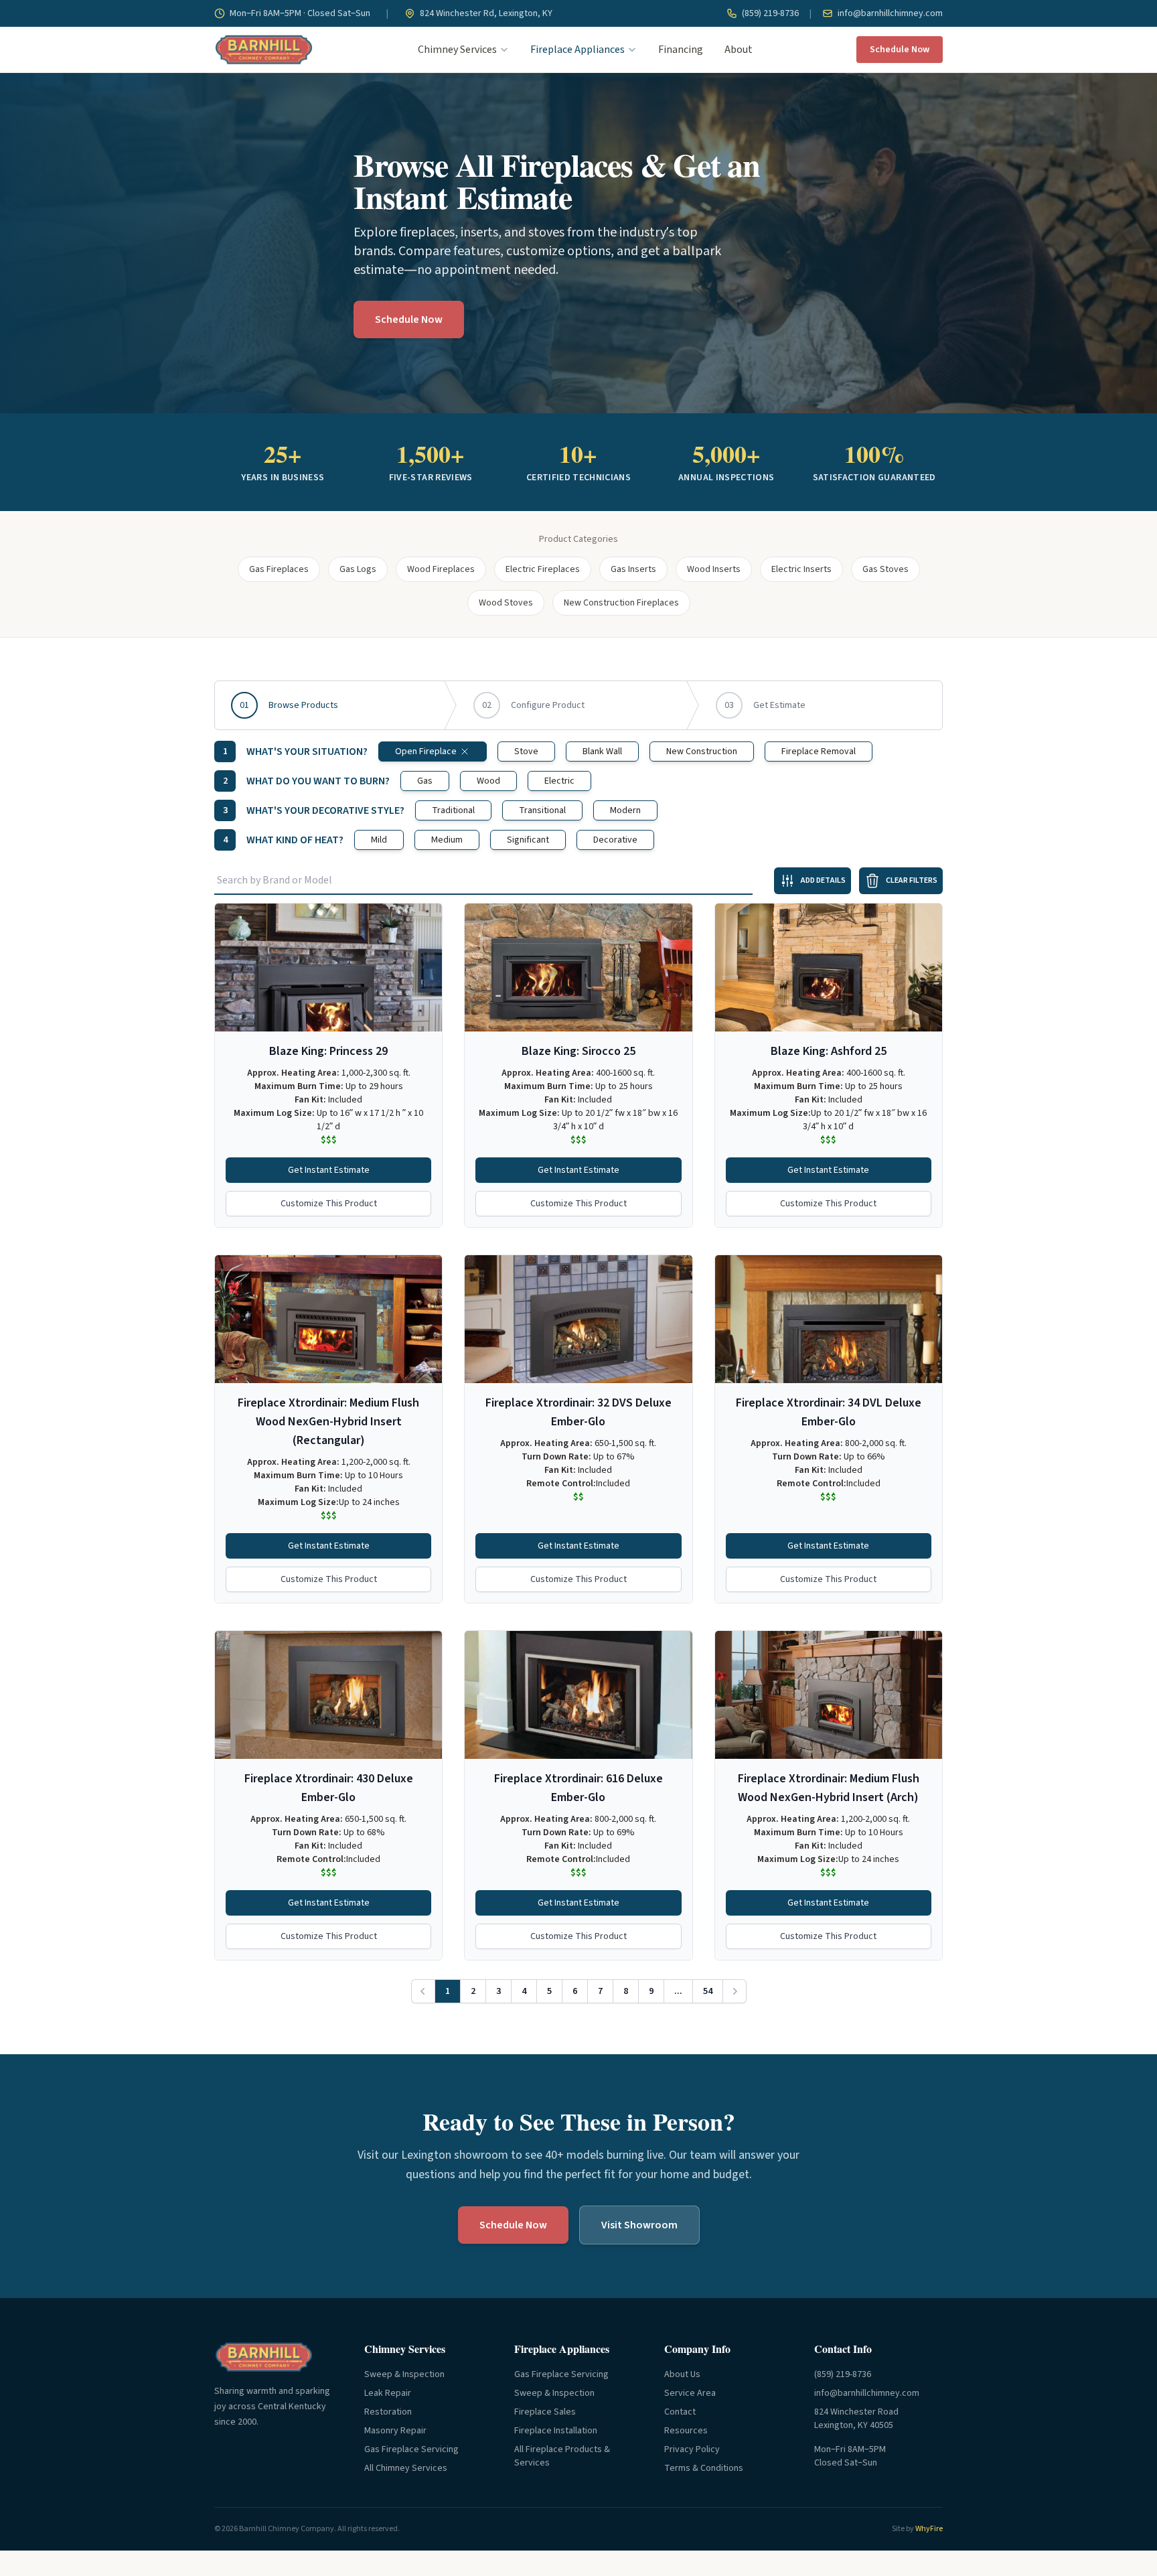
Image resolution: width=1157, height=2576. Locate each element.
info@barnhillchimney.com (889, 13)
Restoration (388, 2412)
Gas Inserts (633, 569)
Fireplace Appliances (577, 50)
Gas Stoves (885, 569)
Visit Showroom (639, 2225)
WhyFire (929, 2529)
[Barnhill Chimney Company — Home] (264, 50)
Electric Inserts (801, 569)
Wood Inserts (714, 569)
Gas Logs (358, 569)
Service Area (690, 2393)
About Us (682, 2374)
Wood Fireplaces (441, 569)
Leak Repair (388, 2393)
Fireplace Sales (545, 2412)
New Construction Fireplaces (621, 603)
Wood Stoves (506, 603)
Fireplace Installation (556, 2431)
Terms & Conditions (704, 2468)
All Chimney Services (406, 2468)
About (739, 50)
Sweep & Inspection (404, 2374)
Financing (681, 50)
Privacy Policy (692, 2449)
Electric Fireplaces (543, 569)
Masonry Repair (395, 2431)
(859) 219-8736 (769, 13)
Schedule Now (900, 50)
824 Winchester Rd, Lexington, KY (485, 13)
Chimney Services (457, 50)
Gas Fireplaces (279, 569)
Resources (686, 2431)
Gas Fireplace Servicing (411, 2449)
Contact (680, 2412)
